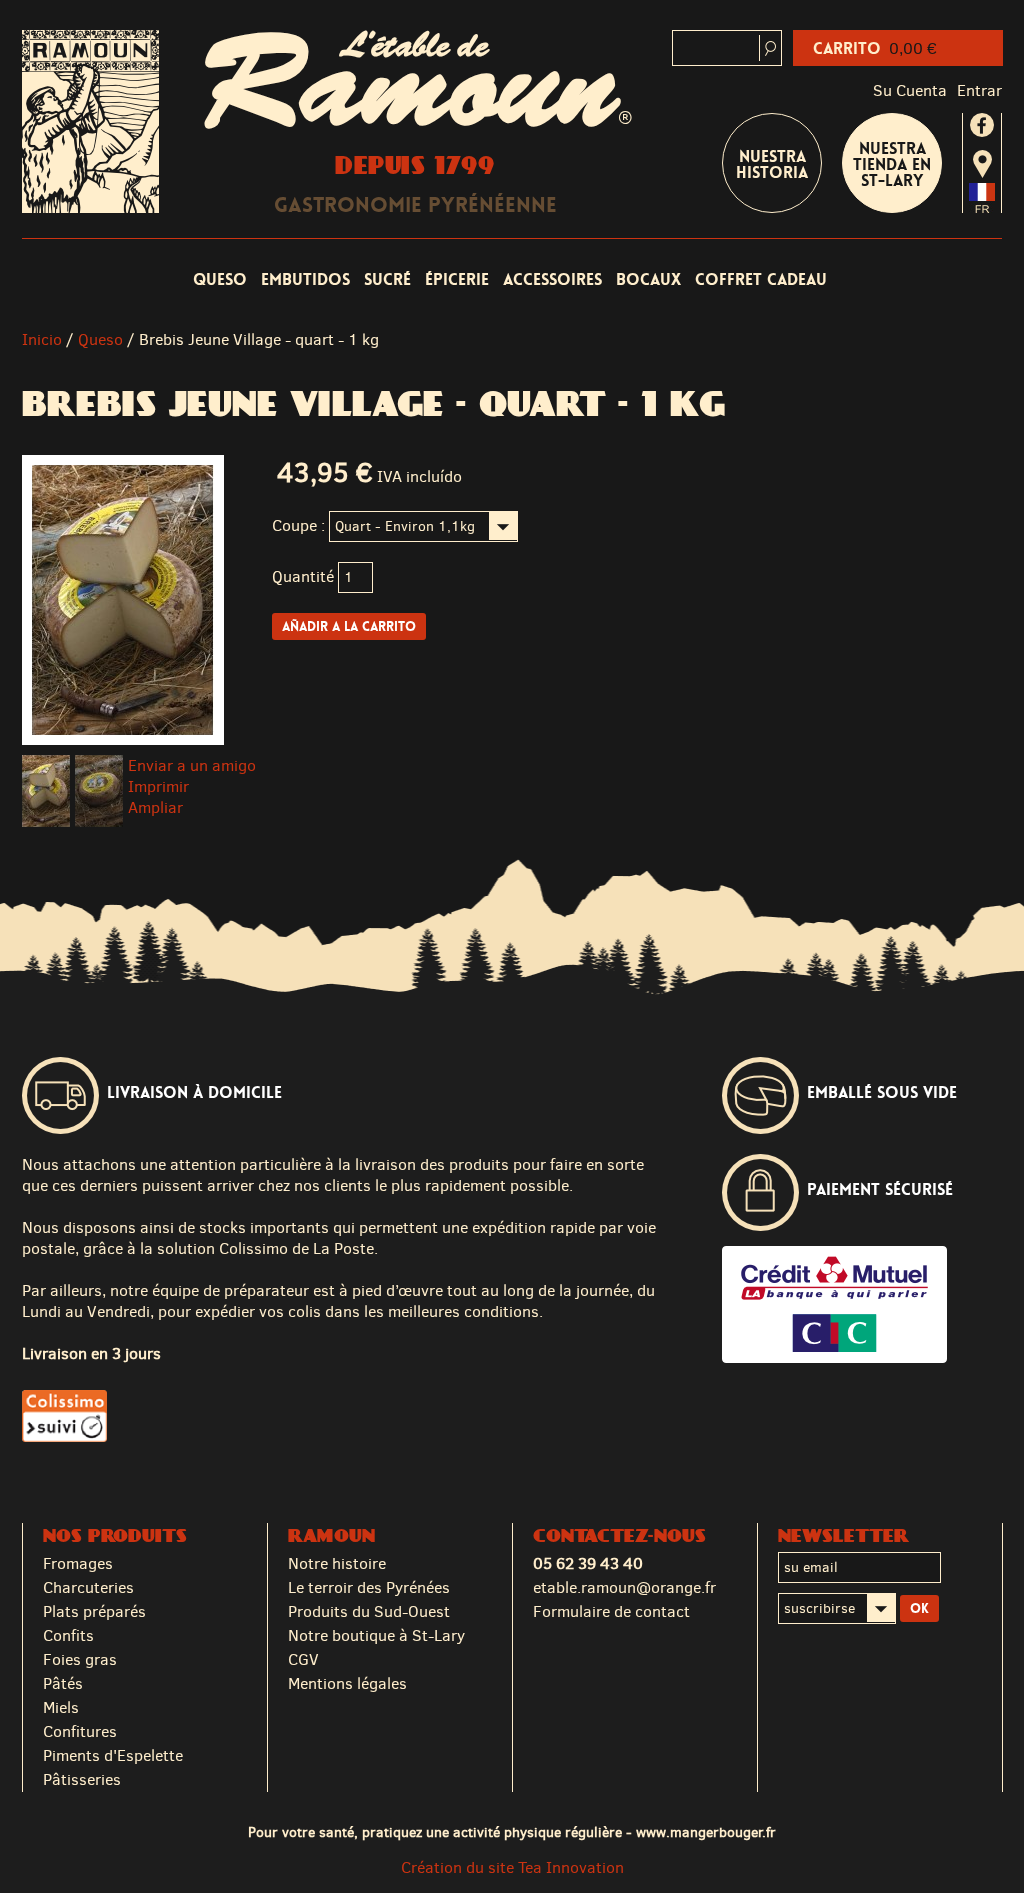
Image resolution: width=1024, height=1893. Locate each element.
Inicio (42, 339)
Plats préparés (94, 1611)
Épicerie (457, 279)
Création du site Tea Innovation (512, 1867)
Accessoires (552, 279)
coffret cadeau (761, 279)
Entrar (979, 90)
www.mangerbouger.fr (706, 1832)
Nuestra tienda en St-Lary (892, 164)
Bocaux (648, 279)
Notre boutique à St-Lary (376, 1635)
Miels (61, 1707)
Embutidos (305, 279)
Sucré (387, 279)
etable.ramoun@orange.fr (624, 1587)
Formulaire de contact (611, 1611)
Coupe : (298, 525)
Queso (220, 279)
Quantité (303, 576)
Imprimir (158, 786)
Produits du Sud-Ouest (369, 1611)
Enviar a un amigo (192, 765)
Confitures (80, 1731)
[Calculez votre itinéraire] (982, 164)
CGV (303, 1659)
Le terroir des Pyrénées (369, 1587)
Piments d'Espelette (113, 1755)
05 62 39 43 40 (588, 1563)
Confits (68, 1635)
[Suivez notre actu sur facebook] (982, 125)
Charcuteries (88, 1587)
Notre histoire (337, 1563)
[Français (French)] (982, 207)
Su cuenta (910, 90)
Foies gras (80, 1659)
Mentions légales (347, 1683)
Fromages (78, 1563)
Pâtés (63, 1683)
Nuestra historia (772, 164)
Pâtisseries (82, 1779)
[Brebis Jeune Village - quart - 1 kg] (46, 791)
